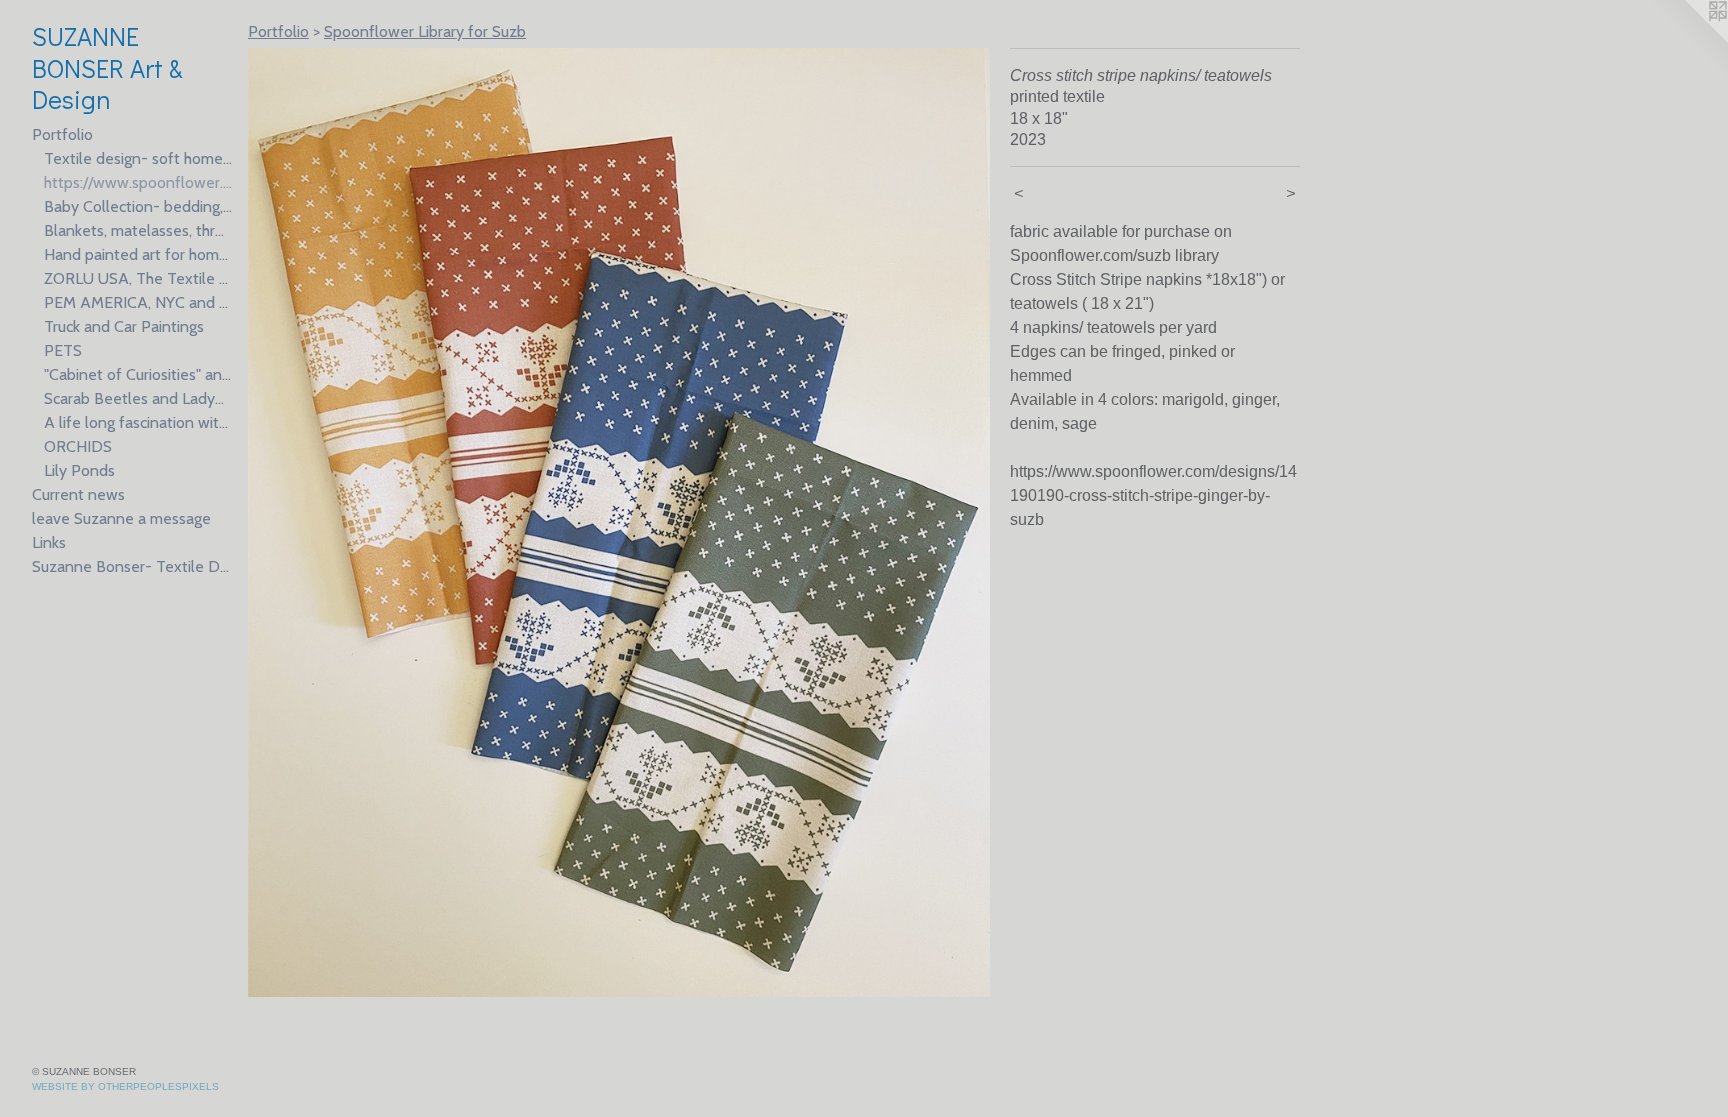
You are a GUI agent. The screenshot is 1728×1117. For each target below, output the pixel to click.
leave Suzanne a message (121, 518)
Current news (78, 494)
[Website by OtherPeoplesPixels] (1688, 40)
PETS (63, 350)
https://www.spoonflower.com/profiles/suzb (138, 182)
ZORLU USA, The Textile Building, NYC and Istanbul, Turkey (138, 278)
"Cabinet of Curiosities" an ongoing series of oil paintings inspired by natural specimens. (138, 374)
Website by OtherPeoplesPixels (125, 1086)
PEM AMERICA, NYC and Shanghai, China (138, 302)
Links (49, 542)
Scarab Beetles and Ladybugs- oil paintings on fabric (138, 398)
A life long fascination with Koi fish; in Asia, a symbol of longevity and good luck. (138, 422)
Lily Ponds (79, 470)
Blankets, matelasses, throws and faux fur (138, 230)
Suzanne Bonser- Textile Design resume (132, 566)
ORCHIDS (78, 446)
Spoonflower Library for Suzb (425, 31)
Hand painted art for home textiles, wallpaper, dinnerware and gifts (138, 254)
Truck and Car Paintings (124, 326)
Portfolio (62, 134)
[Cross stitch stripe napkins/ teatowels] (619, 522)
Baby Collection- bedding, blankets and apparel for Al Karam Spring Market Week (138, 206)
